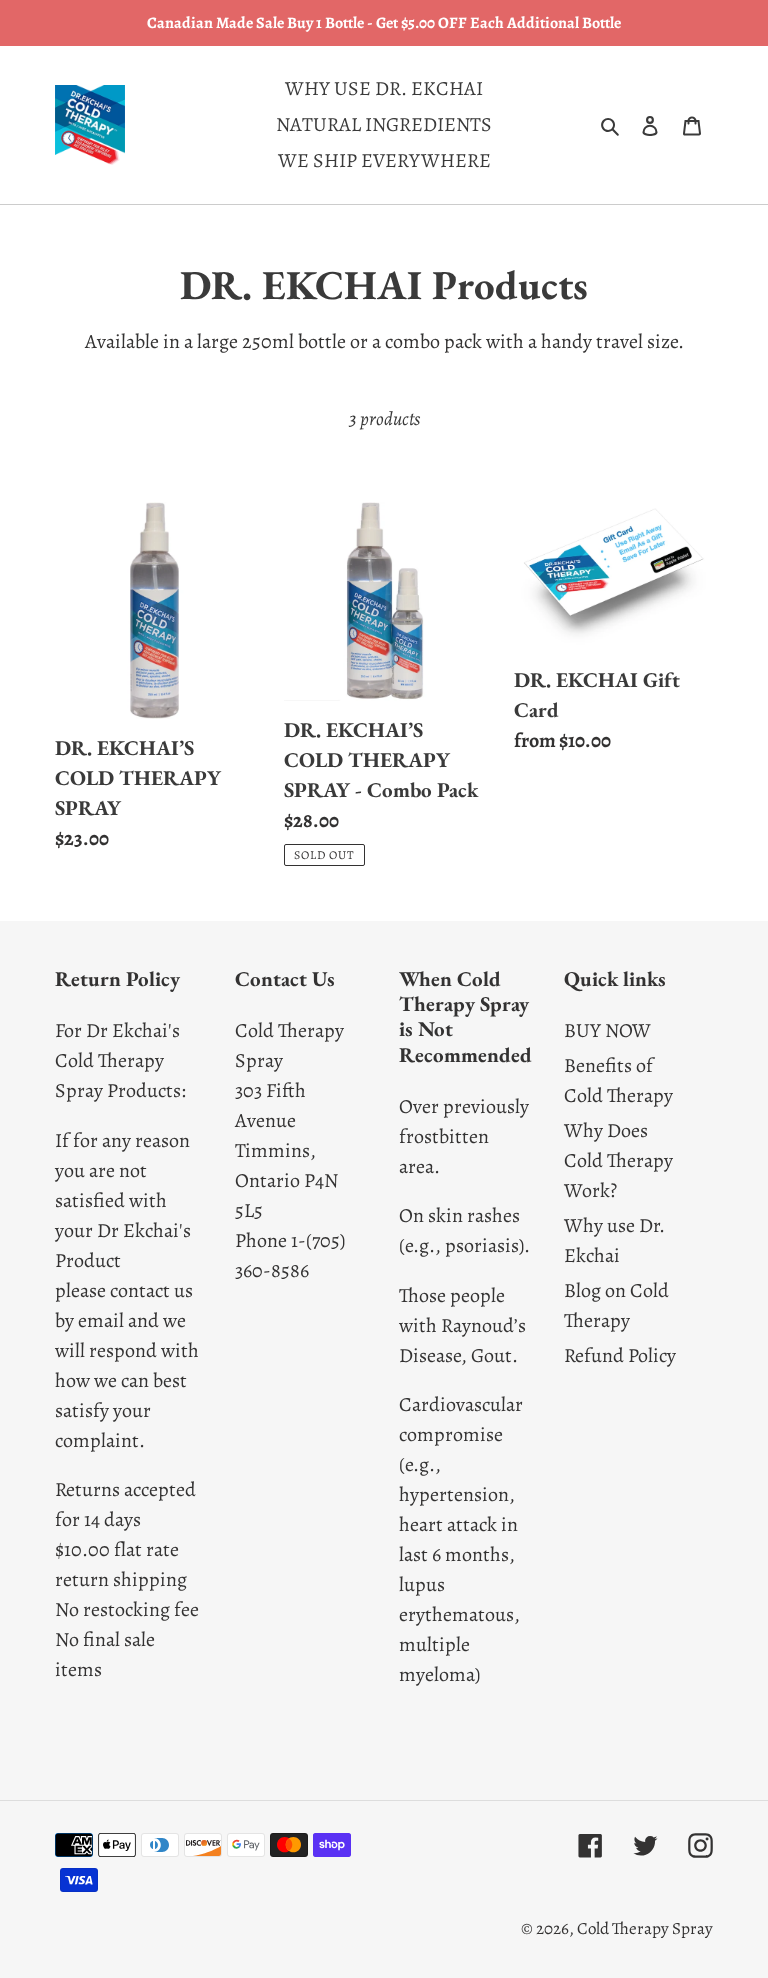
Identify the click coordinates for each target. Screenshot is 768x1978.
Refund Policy (620, 1355)
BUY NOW (607, 1030)
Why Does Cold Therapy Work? (618, 1160)
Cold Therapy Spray (645, 1928)
